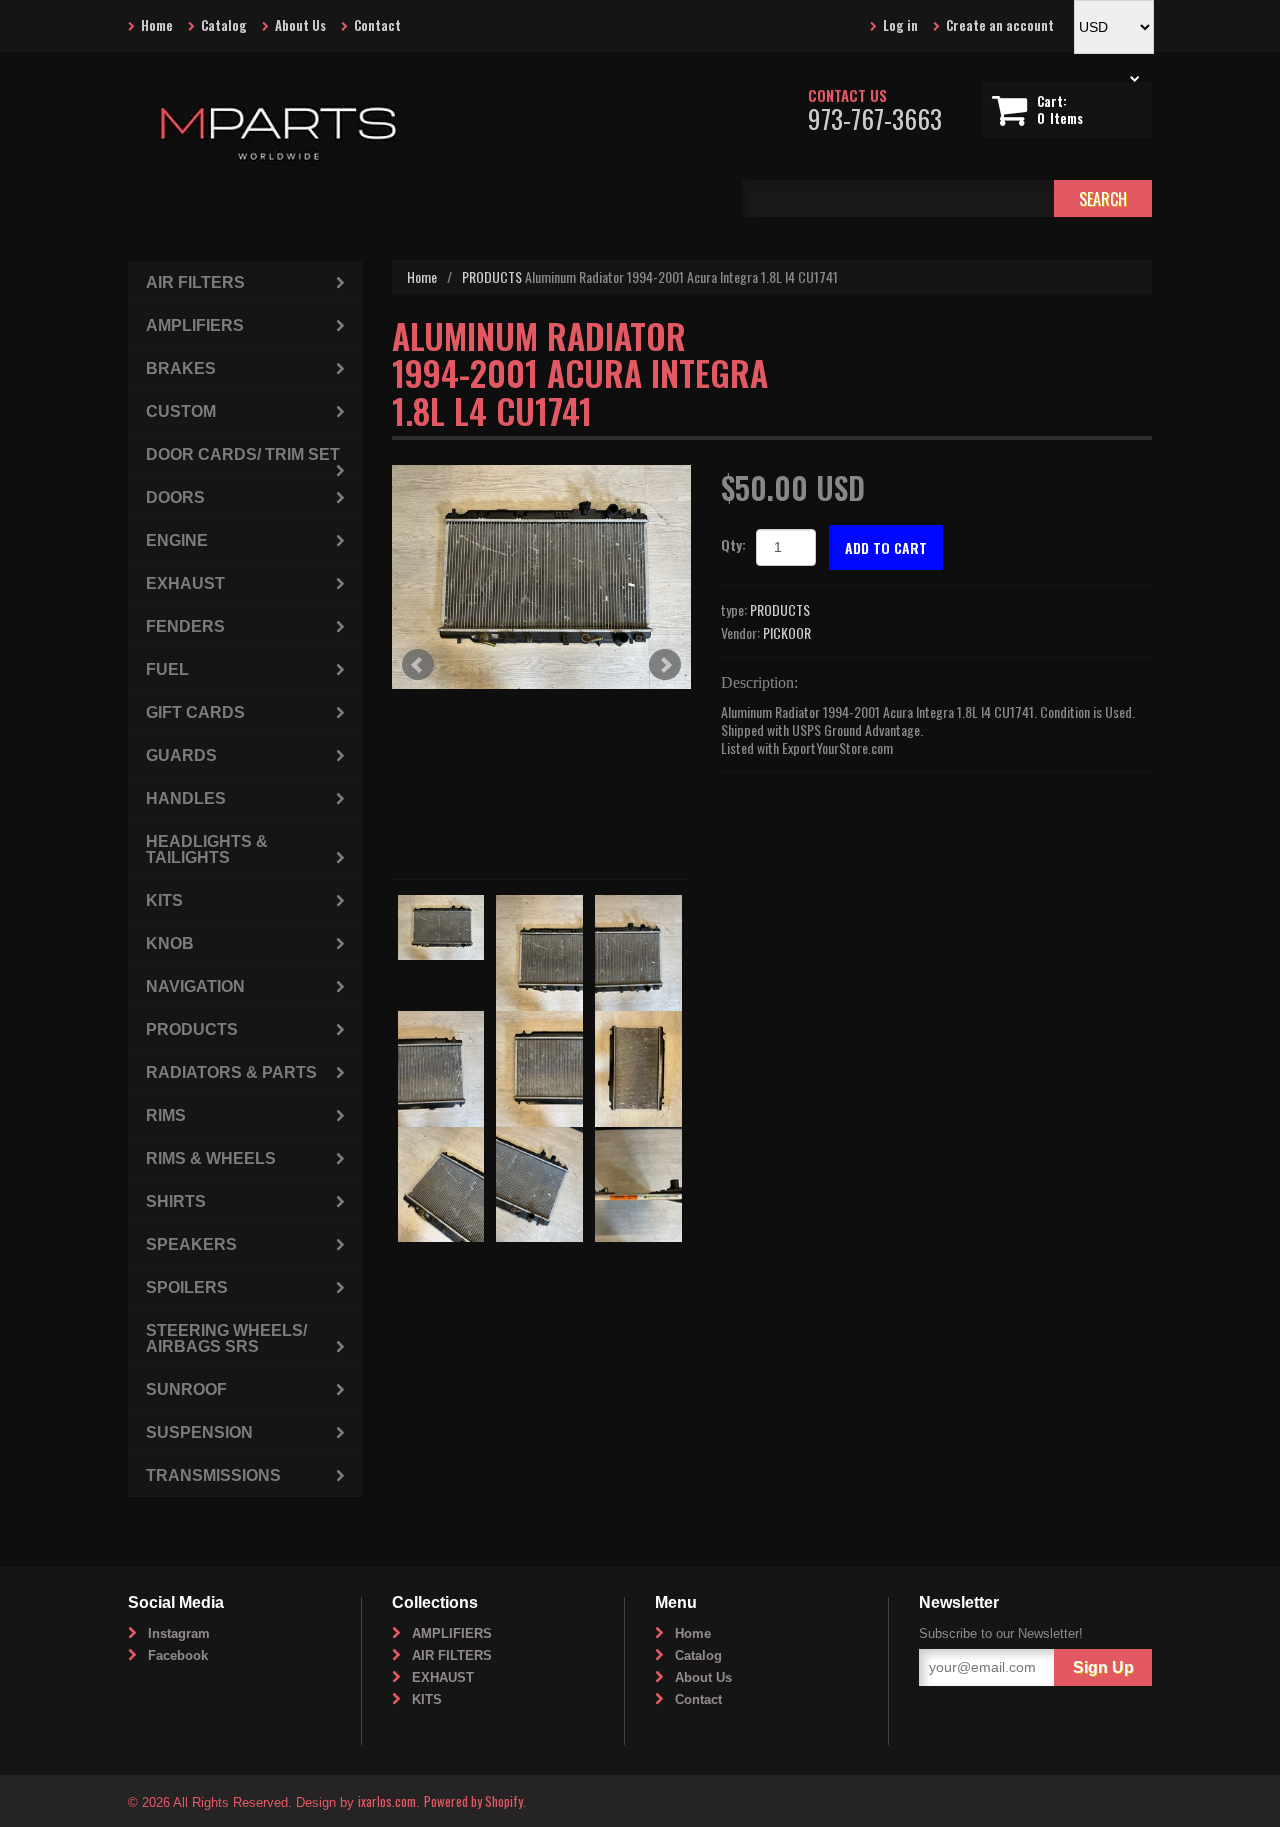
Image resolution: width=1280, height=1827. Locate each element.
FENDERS (185, 626)
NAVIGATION (195, 986)
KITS (164, 900)
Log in (900, 25)
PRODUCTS (492, 276)
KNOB (170, 943)
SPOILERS (187, 1287)
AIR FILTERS (195, 282)
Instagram (179, 1633)
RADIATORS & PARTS (231, 1072)
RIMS (166, 1115)
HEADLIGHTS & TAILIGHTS (207, 849)
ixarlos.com (387, 1801)
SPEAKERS (191, 1244)
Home (157, 25)
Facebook (178, 1655)
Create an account (1000, 25)
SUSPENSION (199, 1432)
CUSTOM (181, 411)
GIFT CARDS (195, 712)
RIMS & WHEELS (211, 1158)
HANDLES (186, 798)
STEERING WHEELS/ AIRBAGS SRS (226, 1338)
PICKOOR (787, 632)
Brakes (181, 368)
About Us (300, 25)
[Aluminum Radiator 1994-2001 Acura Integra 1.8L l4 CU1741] (541, 577)
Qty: (733, 544)
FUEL (167, 669)
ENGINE (177, 540)
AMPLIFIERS (195, 325)
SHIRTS (176, 1201)
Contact (377, 25)
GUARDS (181, 755)
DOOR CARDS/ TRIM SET (243, 454)
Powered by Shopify (473, 1801)
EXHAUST (185, 583)
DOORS (175, 497)
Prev (418, 665)
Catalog (224, 25)
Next (665, 665)
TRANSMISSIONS (213, 1475)
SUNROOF (186, 1389)
